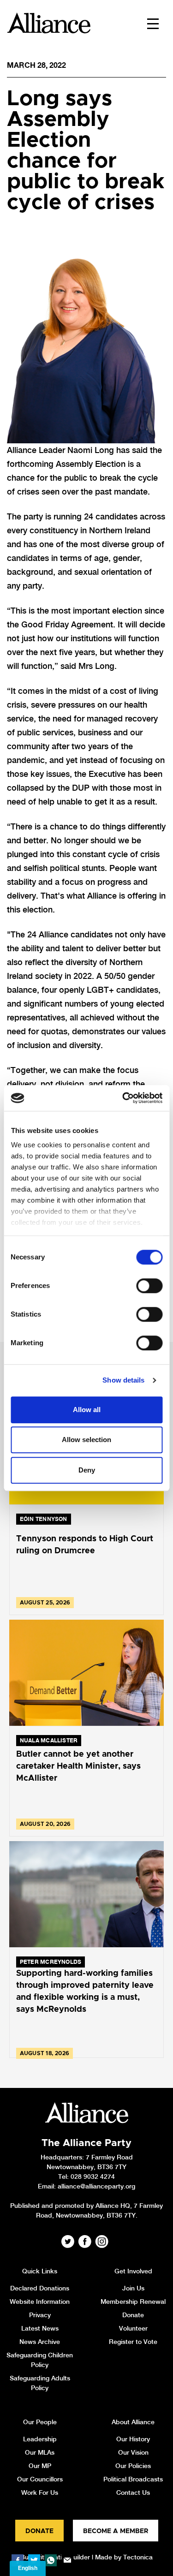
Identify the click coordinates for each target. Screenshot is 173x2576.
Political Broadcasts (133, 2479)
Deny (87, 1470)
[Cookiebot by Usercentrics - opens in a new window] (123, 1098)
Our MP (40, 2466)
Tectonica (138, 2557)
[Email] (67, 2560)
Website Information (40, 2302)
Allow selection (86, 1440)
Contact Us (133, 2493)
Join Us (133, 2288)
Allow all (87, 1410)
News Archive (40, 2342)
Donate (133, 2315)
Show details (123, 1380)
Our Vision (133, 2452)
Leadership (40, 2439)
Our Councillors (40, 2479)
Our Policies (133, 2466)
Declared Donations (40, 2288)
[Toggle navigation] (153, 23)
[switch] (149, 1286)
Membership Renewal (133, 2302)
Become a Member (116, 2531)
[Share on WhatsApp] (51, 2560)
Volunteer (133, 2328)
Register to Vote (133, 2342)
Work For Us (40, 2493)
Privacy (40, 2315)
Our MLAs (40, 2452)
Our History (133, 2439)
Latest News (40, 2328)
